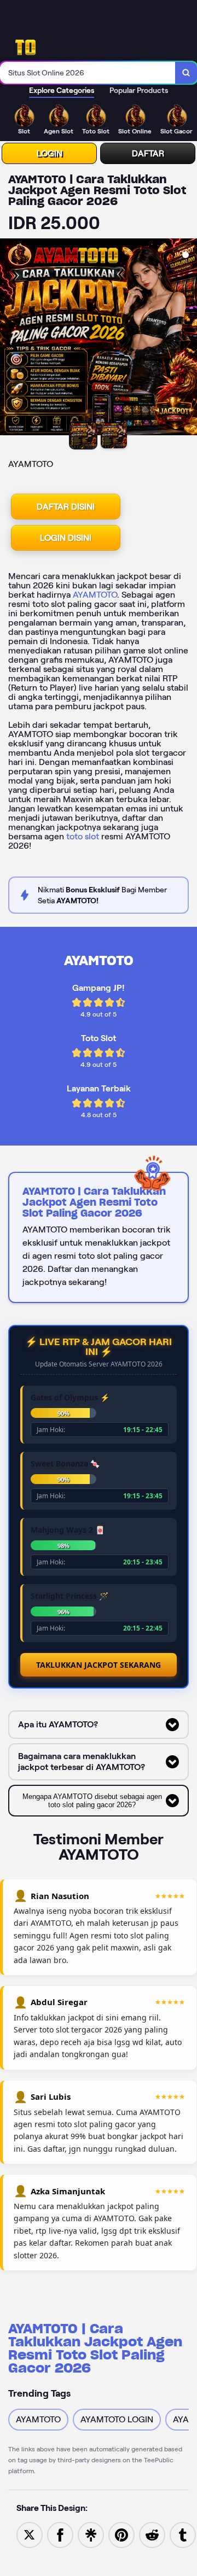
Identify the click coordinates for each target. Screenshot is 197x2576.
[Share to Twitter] (30, 2534)
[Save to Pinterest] (121, 2534)
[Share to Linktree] (91, 2534)
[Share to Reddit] (152, 2534)
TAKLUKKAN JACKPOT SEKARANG (99, 1665)
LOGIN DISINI (66, 538)
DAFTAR (148, 153)
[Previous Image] (9, 338)
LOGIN (50, 153)
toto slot (83, 836)
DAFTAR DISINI (66, 507)
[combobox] (88, 73)
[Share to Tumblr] (183, 2534)
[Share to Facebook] (60, 2534)
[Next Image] (188, 338)
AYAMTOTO (95, 595)
